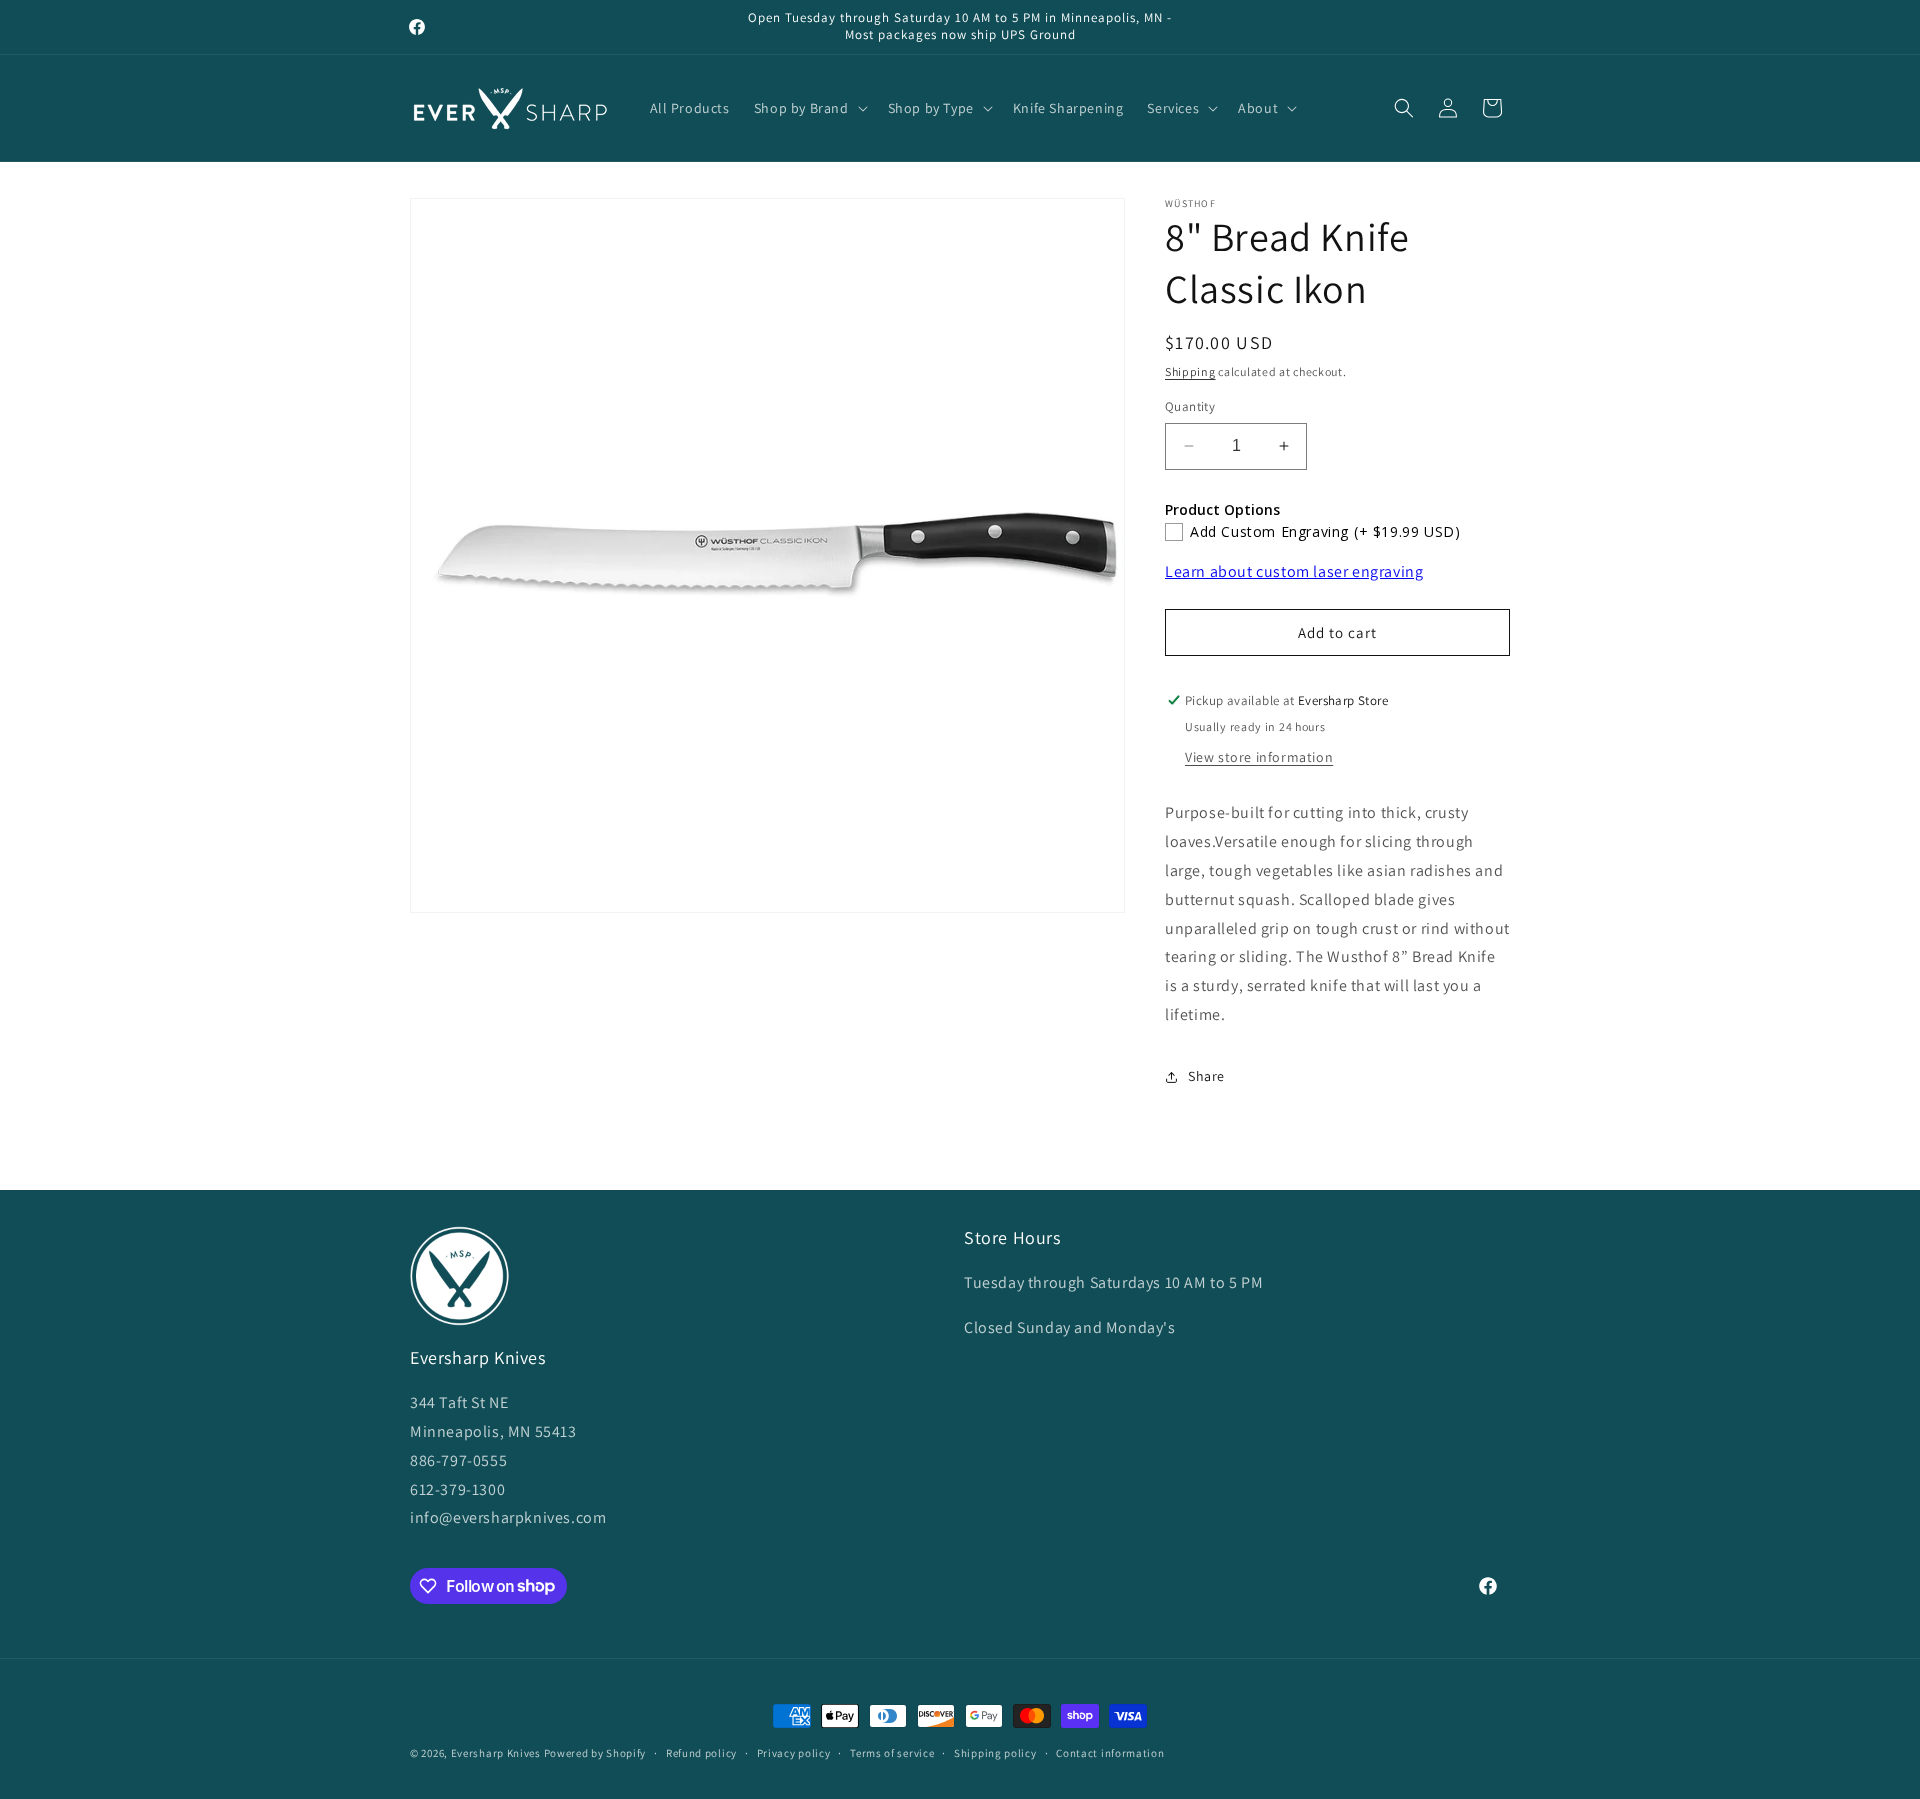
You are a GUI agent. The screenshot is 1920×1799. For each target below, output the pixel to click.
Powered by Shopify (595, 1753)
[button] (809, 108)
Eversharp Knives (496, 1753)
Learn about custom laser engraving (1294, 571)
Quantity (1190, 406)
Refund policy (701, 1752)
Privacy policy (794, 1752)
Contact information (1110, 1752)
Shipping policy (995, 1752)
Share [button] (1206, 1076)
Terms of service (892, 1752)
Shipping (1190, 371)
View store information (1259, 757)
